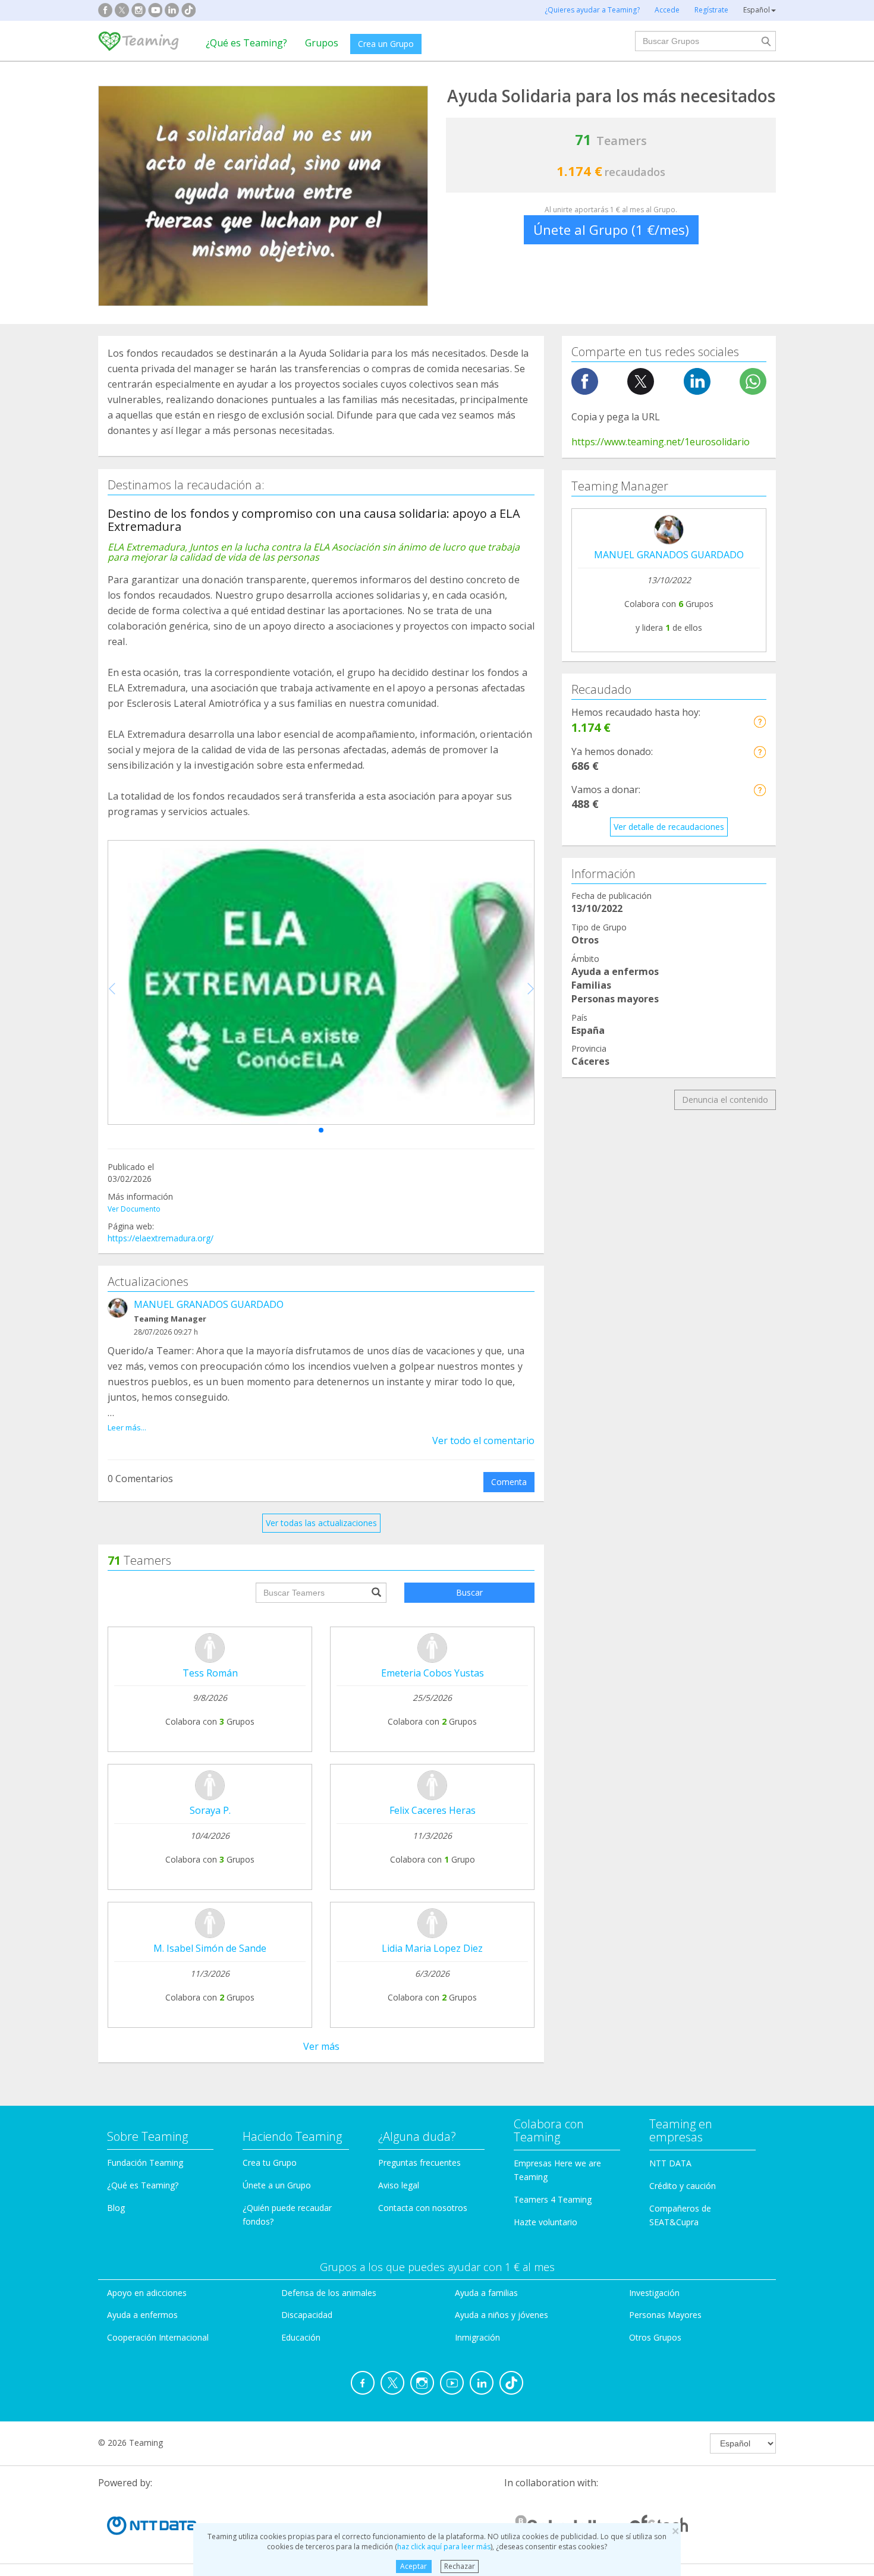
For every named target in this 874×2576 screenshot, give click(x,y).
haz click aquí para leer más (444, 2547)
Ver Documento (134, 1209)
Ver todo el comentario (483, 1440)
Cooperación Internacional (158, 2337)
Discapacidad (307, 2315)
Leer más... (127, 1427)
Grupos (322, 43)
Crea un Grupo (386, 44)
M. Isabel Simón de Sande (210, 1948)
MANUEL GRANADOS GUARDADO (209, 1304)
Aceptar (414, 2566)
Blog (116, 2208)
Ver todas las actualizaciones (321, 1523)
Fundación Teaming (145, 2163)
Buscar (469, 1592)
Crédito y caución (683, 2186)
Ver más (321, 2046)
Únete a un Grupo (277, 2185)
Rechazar (460, 2566)
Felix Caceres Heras (433, 1810)
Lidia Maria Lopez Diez (432, 1948)
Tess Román (210, 1673)
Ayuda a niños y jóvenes (502, 2315)
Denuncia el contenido (725, 1100)
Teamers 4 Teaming (553, 2199)
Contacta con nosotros (423, 2208)
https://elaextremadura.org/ (161, 1238)
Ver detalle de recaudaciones (669, 827)
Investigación (654, 2293)
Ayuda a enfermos (142, 2315)
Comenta (509, 1482)
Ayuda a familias (486, 2293)
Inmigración (477, 2337)
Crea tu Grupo (270, 2163)
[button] (321, 1130)
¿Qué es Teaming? (246, 43)
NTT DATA (670, 2163)
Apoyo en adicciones (147, 2293)
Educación (301, 2337)
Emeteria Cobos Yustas (433, 1673)
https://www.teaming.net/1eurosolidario (661, 442)
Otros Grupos (655, 2337)
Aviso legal (399, 2185)
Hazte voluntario (546, 2222)
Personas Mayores (665, 2315)
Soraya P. (210, 1810)
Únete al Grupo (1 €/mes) (611, 229)
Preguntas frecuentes (419, 2163)
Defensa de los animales (329, 2293)
